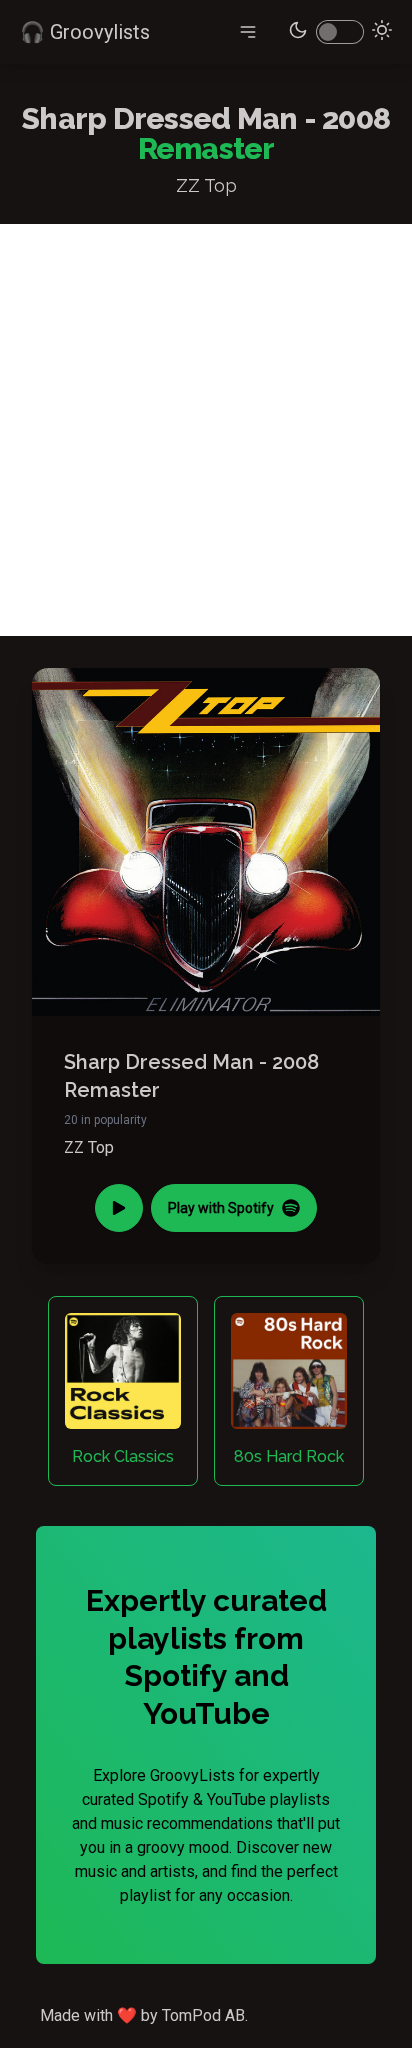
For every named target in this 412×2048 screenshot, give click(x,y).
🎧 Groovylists (85, 32)
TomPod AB (203, 2015)
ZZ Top (89, 1147)
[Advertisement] (206, 430)
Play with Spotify (221, 1208)
